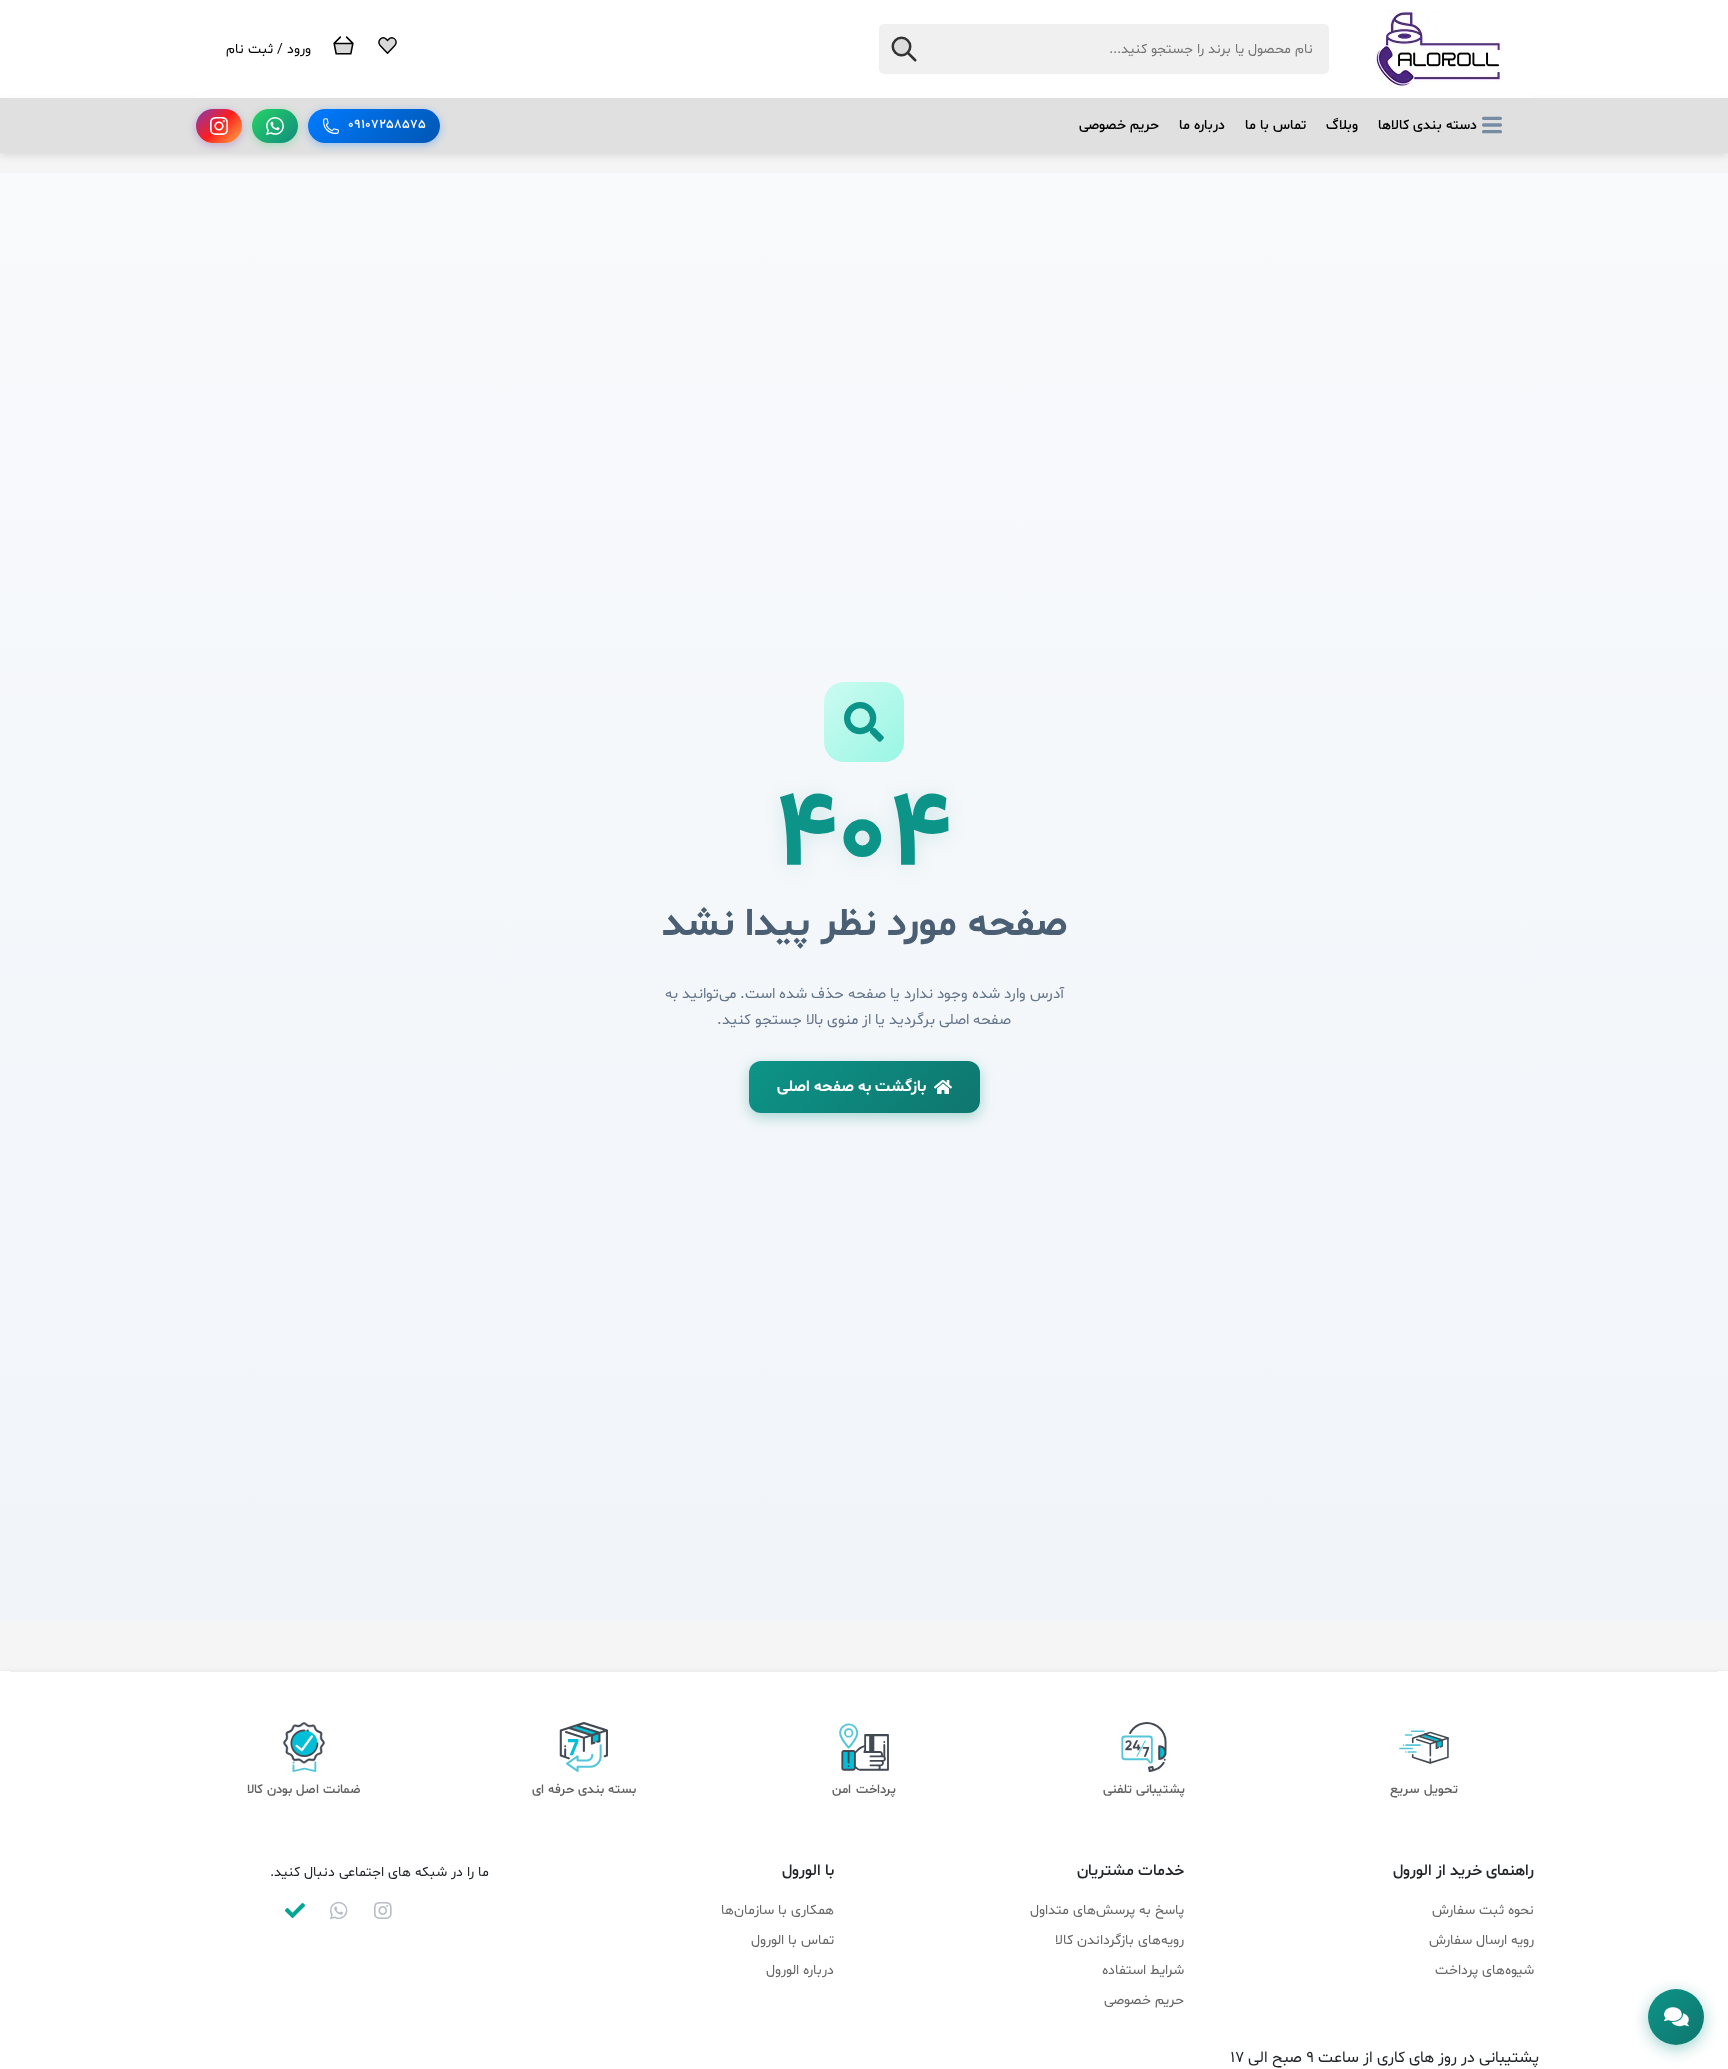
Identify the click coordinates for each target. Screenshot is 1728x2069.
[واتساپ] (275, 126)
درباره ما (1202, 125)
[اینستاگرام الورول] (383, 1911)
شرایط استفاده (1143, 1970)
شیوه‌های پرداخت (1484, 1970)
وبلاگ (1342, 125)
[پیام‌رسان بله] (295, 1911)
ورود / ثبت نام (268, 49)
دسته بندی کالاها (1427, 125)
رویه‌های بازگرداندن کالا (1119, 1940)
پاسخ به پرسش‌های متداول (1107, 1910)
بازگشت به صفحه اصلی (851, 1087)
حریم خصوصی (1119, 125)
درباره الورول (800, 1970)
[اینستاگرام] (219, 126)
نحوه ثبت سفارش (1483, 1910)
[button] (1676, 2017)
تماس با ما (1275, 125)
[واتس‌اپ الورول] (339, 1911)
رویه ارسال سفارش (1481, 1940)
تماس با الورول (792, 1940)
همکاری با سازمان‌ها (777, 1910)
